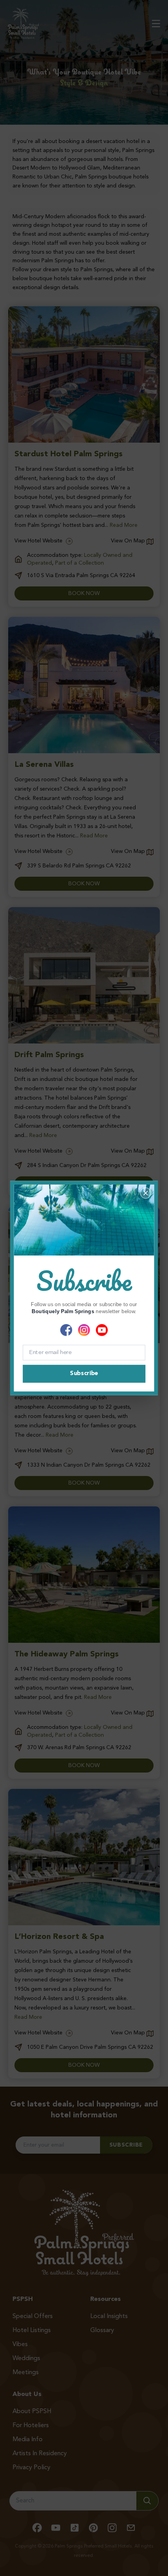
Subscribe (84, 1374)
